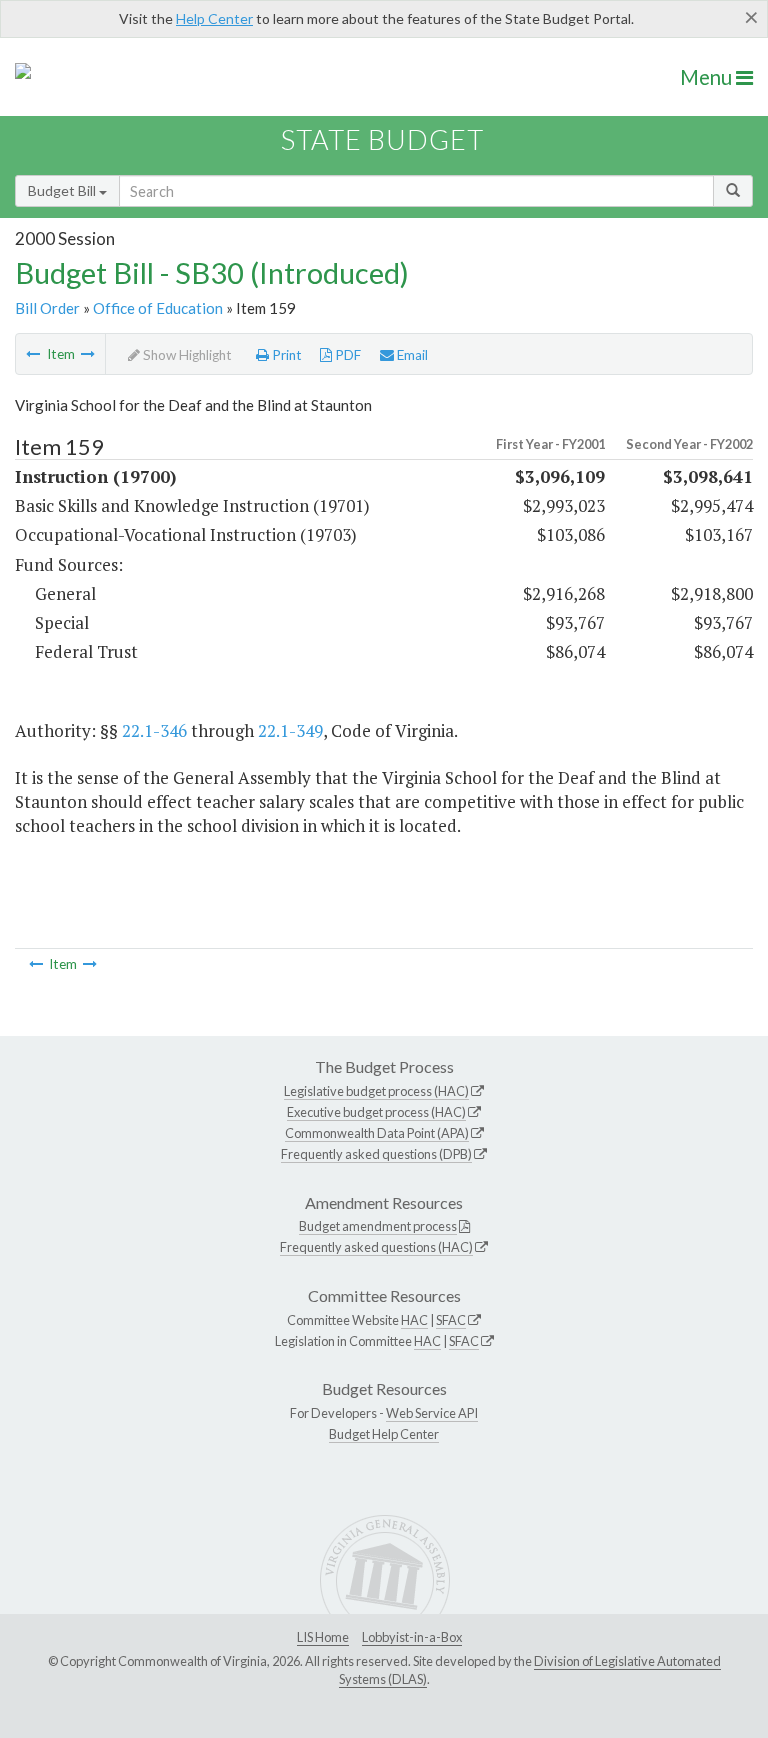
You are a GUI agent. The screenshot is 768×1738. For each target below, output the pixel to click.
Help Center (214, 18)
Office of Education (158, 308)
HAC (414, 1320)
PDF (346, 355)
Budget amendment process (378, 1226)
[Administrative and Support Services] (33, 354)
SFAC (451, 1320)
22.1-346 (154, 730)
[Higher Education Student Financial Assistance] (88, 354)
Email (411, 355)
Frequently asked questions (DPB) (376, 1154)
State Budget (382, 139)
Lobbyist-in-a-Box (412, 1637)
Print (285, 355)
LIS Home (323, 1637)
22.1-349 (290, 730)
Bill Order (47, 308)
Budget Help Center (384, 1434)
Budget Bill (63, 190)
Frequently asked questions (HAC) (376, 1247)
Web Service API (432, 1413)
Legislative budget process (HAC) (376, 1091)
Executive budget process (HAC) (376, 1112)
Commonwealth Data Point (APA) (377, 1133)
